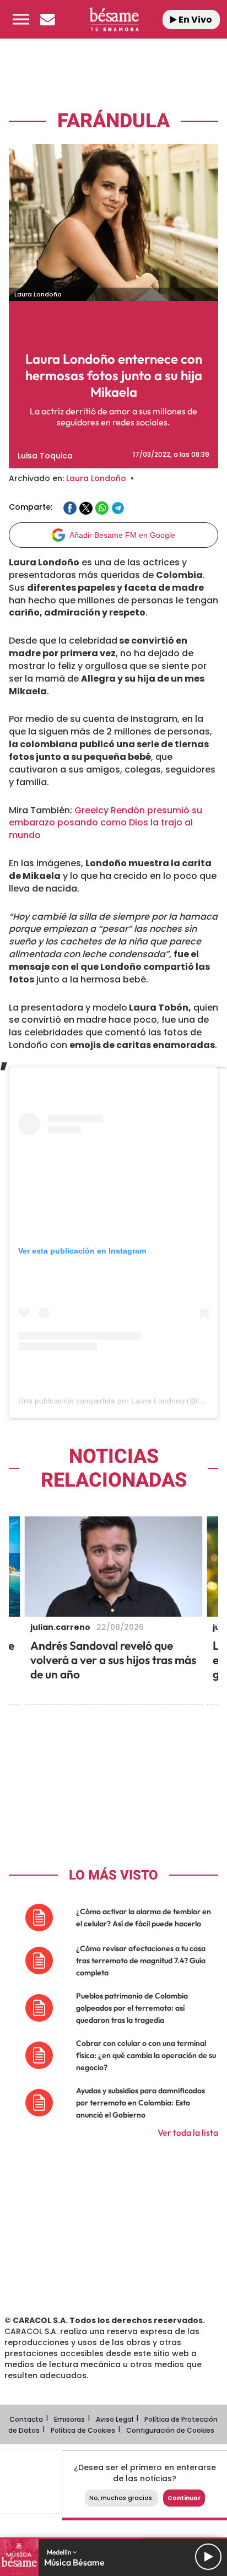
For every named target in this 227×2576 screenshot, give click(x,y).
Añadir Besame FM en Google (122, 535)
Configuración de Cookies (170, 2430)
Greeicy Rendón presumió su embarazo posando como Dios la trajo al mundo (106, 823)
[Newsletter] (47, 19)
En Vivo (194, 20)
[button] (21, 19)
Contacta (26, 2419)
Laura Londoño (96, 478)
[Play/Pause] (208, 2557)
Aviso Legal (115, 2419)
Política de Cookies (83, 2430)
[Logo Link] (114, 19)
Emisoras (69, 2419)
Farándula (113, 121)
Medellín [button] (60, 2552)
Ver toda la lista (188, 2132)
